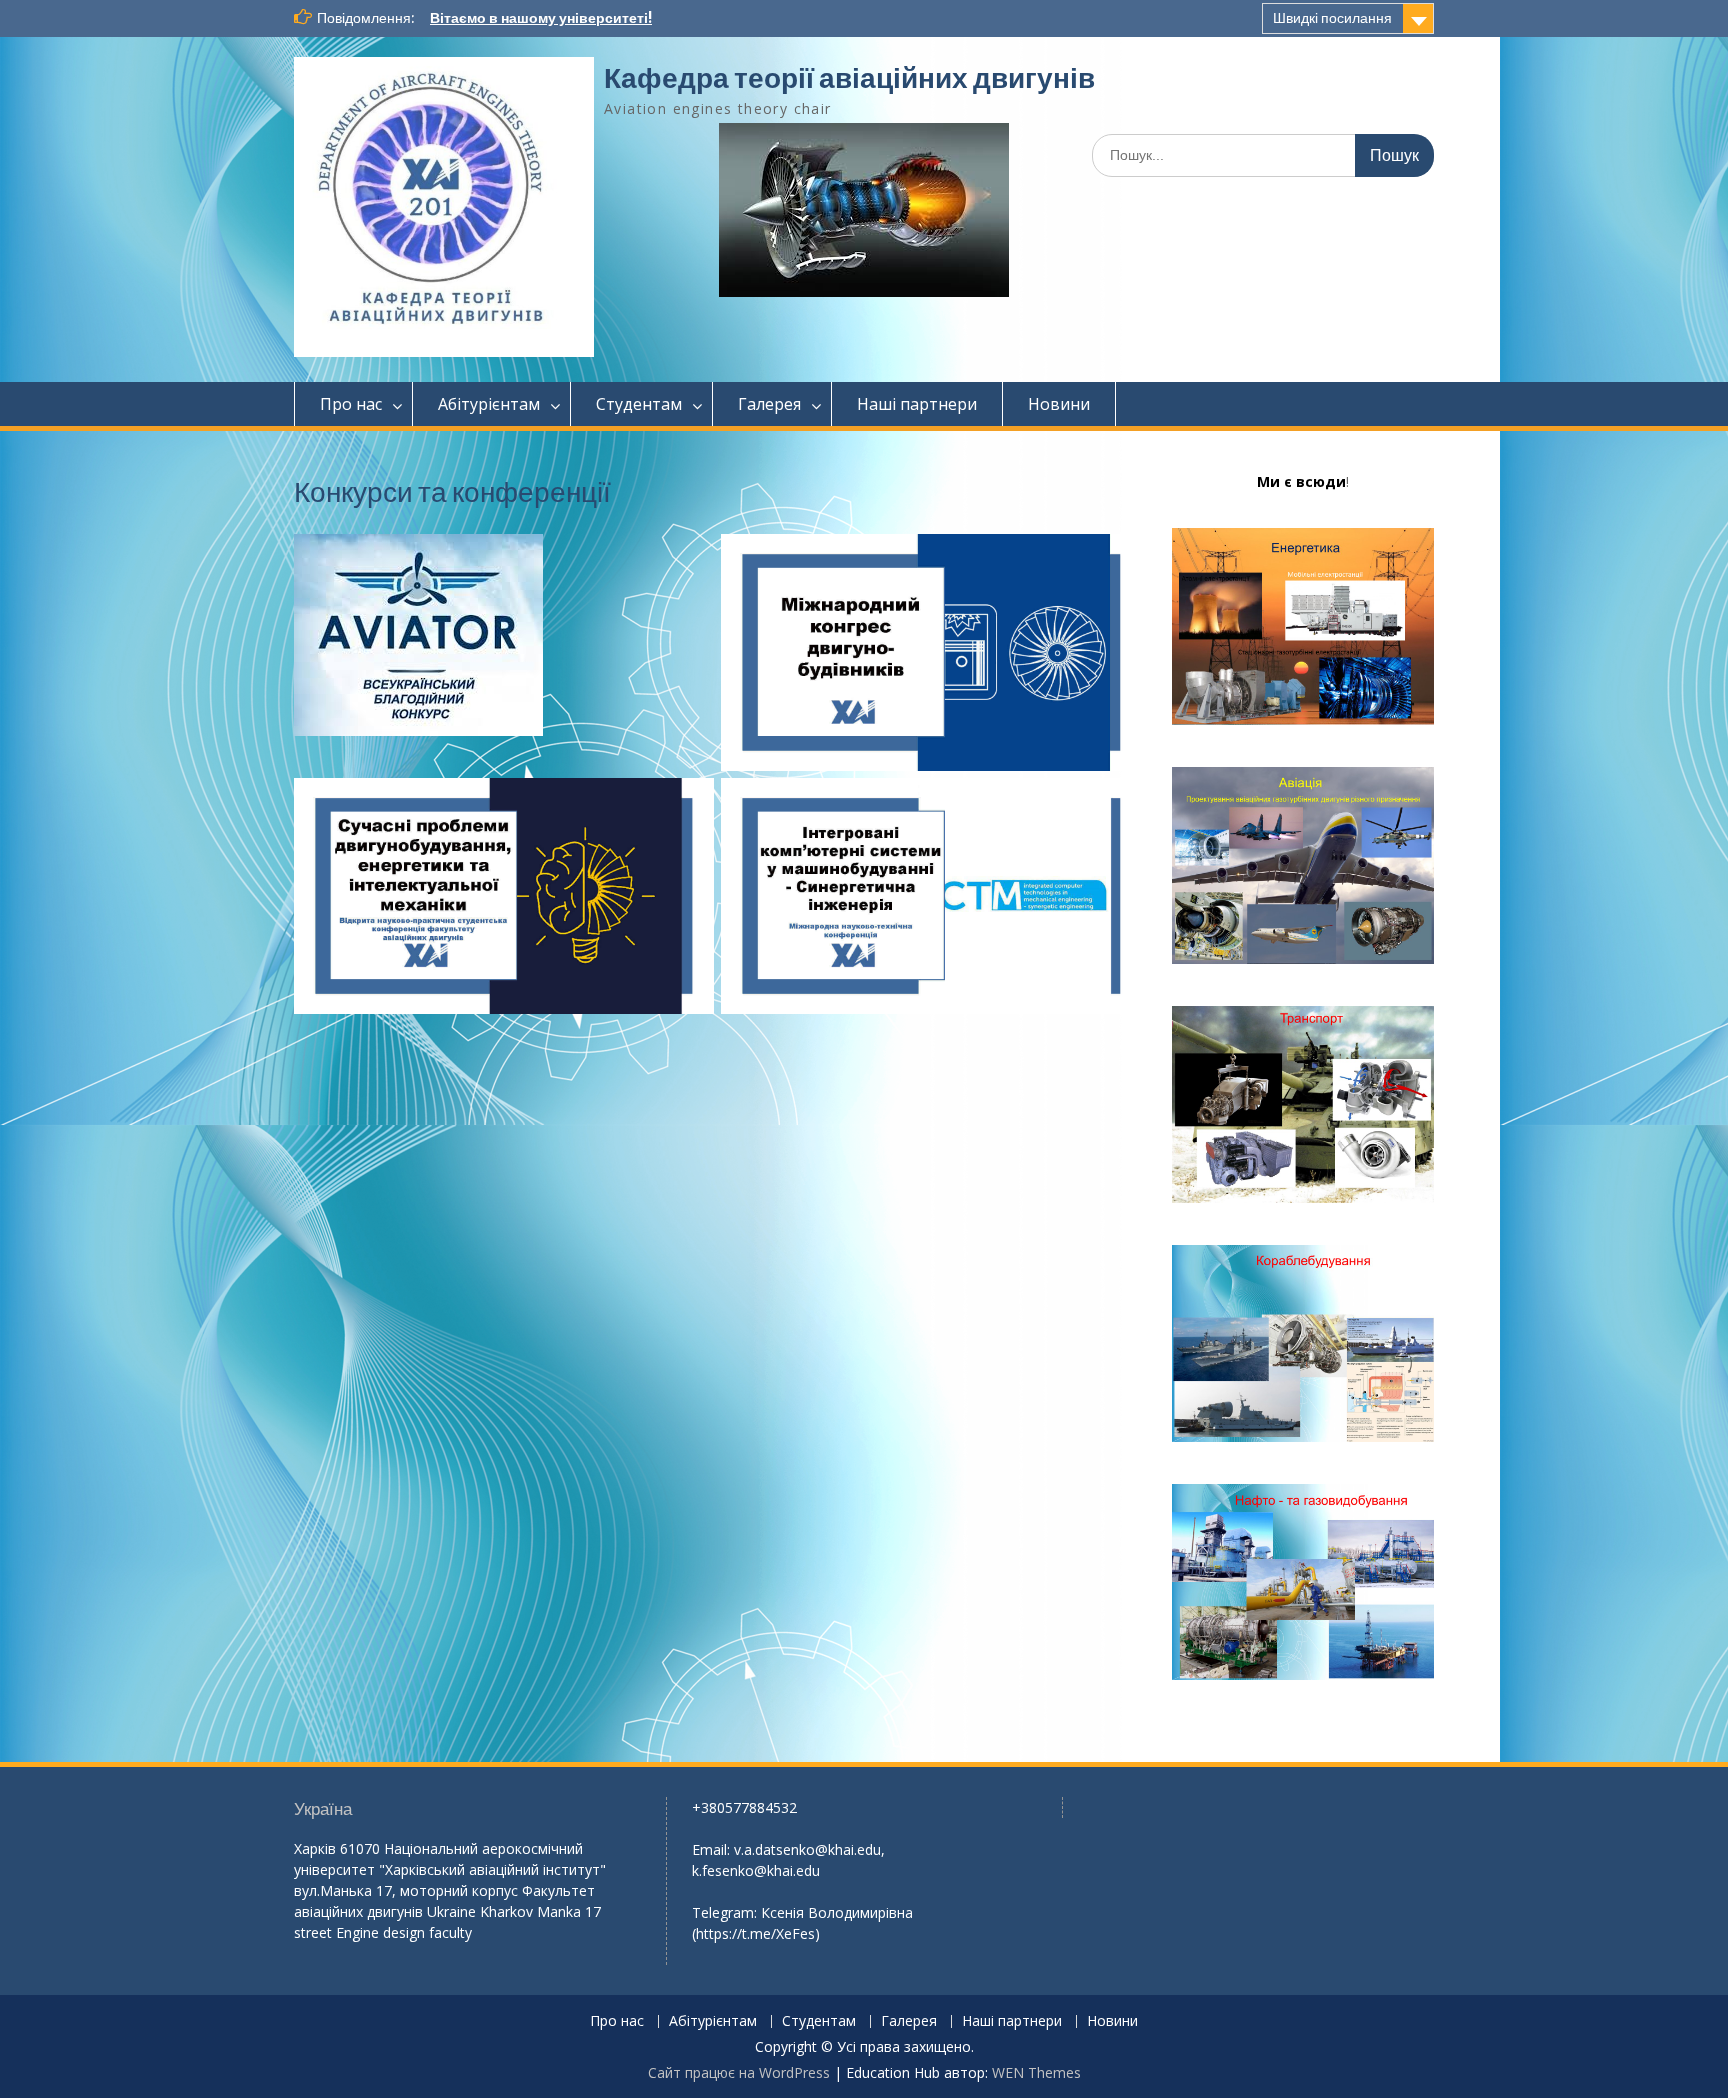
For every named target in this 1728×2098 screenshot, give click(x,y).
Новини (1059, 404)
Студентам (639, 404)
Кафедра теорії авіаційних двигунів (849, 78)
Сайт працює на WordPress (739, 2072)
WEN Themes (1036, 2072)
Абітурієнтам (489, 404)
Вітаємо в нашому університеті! (541, 18)
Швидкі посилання (1332, 18)
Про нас (351, 404)
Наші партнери (917, 404)
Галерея (769, 404)
